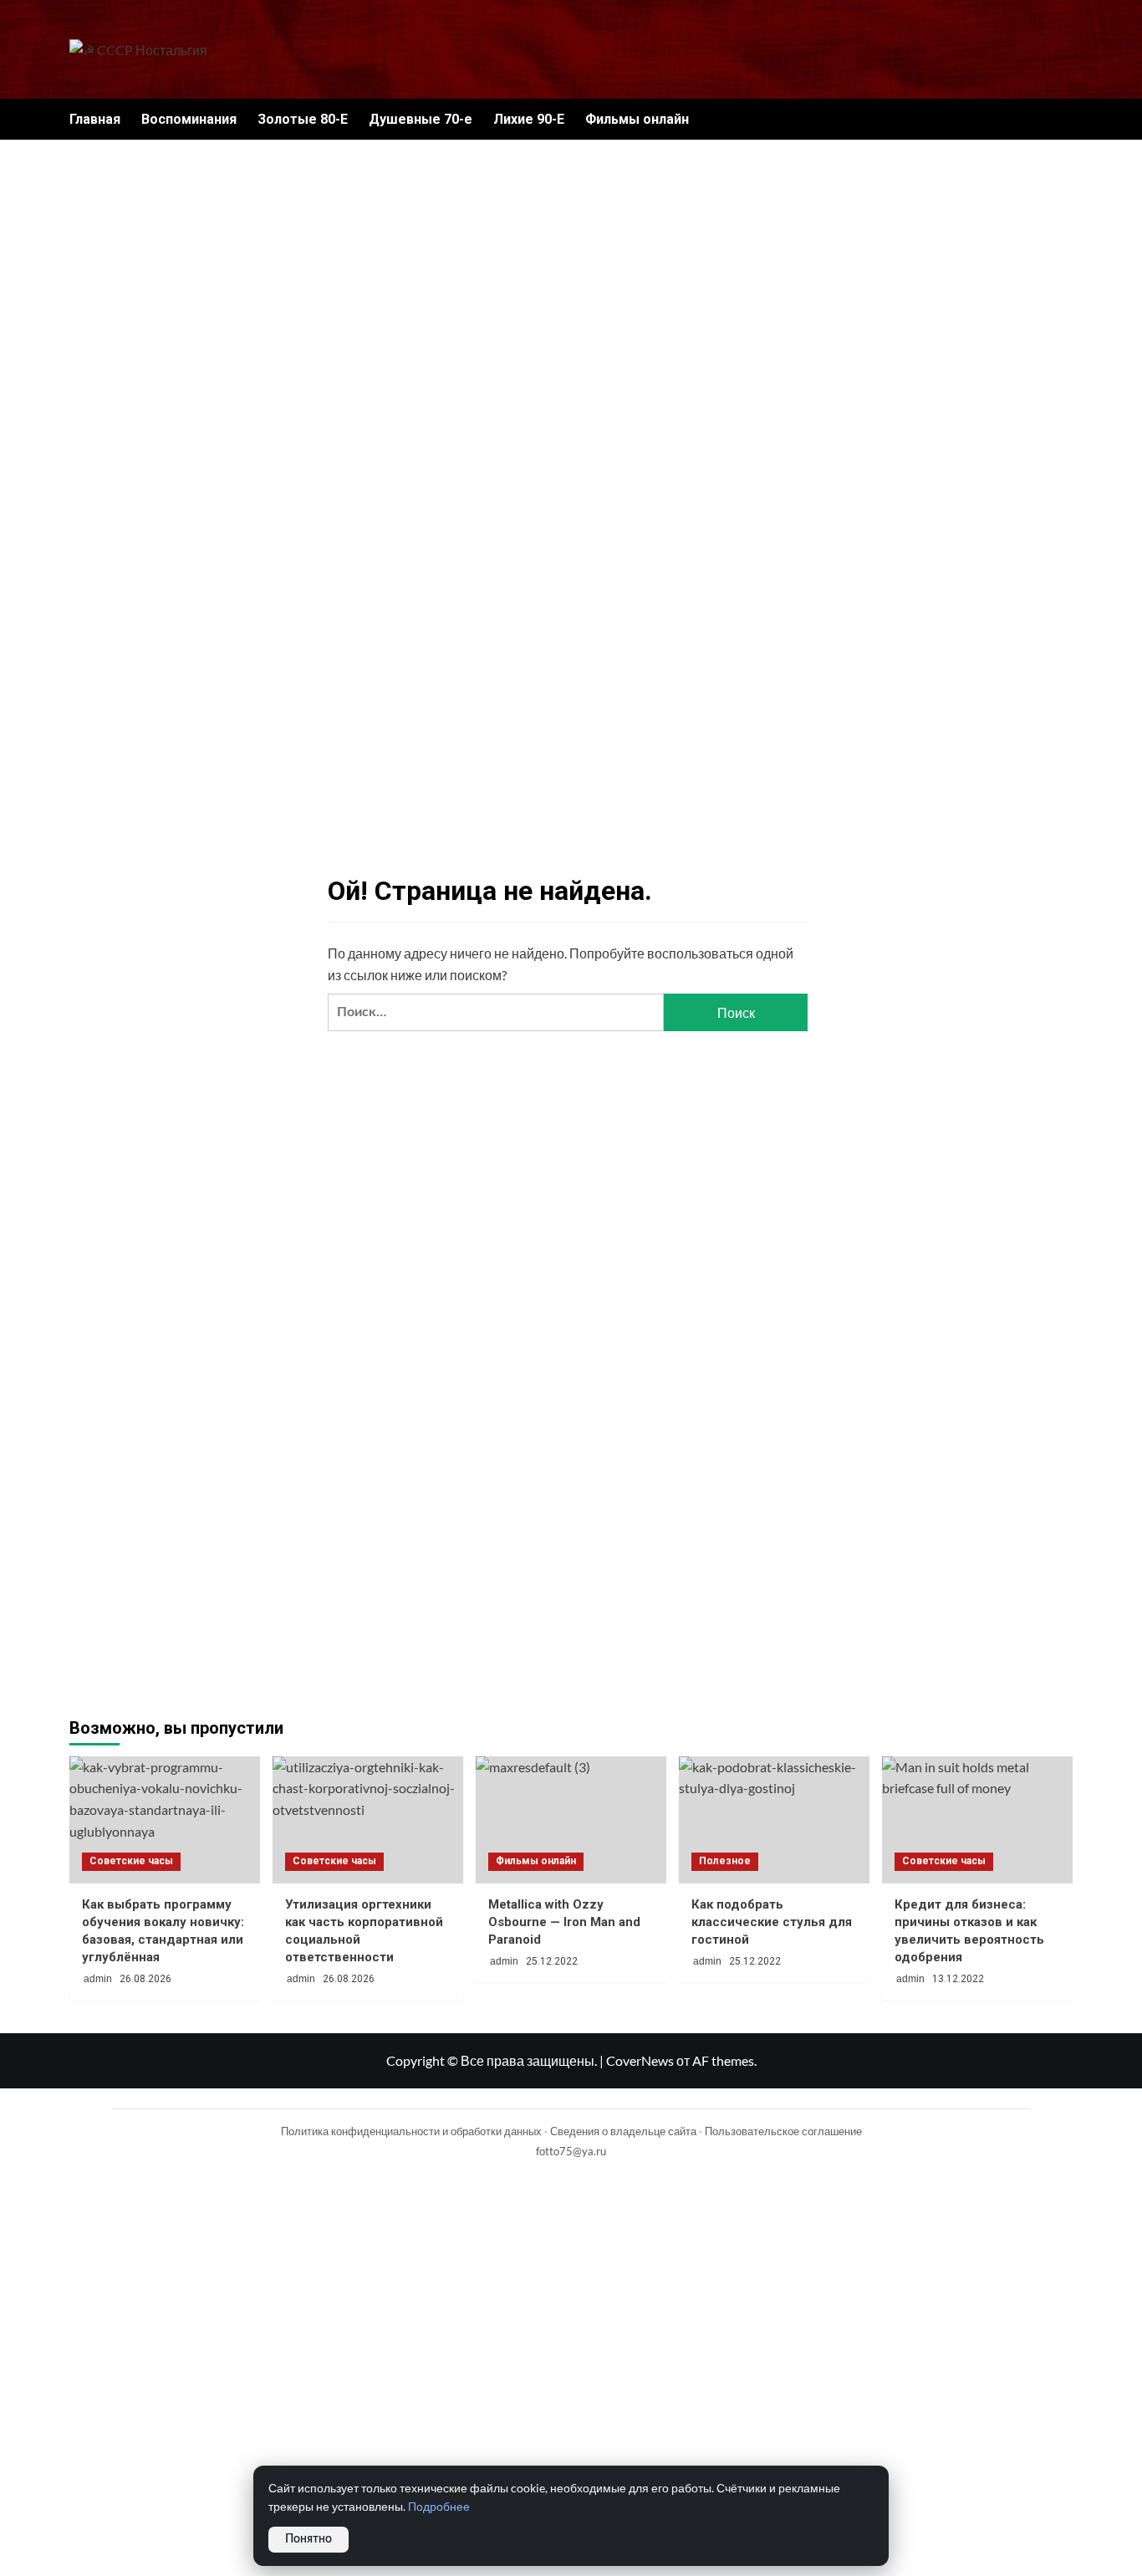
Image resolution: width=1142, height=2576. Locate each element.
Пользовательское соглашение (783, 2131)
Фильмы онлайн (637, 119)
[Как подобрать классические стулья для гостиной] (774, 1820)
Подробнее (439, 2507)
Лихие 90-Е (529, 119)
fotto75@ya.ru (571, 2151)
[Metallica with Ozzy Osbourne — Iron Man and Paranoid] (571, 1820)
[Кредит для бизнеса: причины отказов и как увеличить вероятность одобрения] (977, 1820)
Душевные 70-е (421, 119)
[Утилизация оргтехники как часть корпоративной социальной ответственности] (368, 1820)
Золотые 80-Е (303, 119)
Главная (95, 119)
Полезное (725, 1861)
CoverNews (640, 2060)
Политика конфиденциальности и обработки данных (411, 2131)
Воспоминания (189, 119)
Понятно (308, 2539)
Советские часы (131, 1861)
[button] (1062, 119)
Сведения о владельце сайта (623, 2131)
